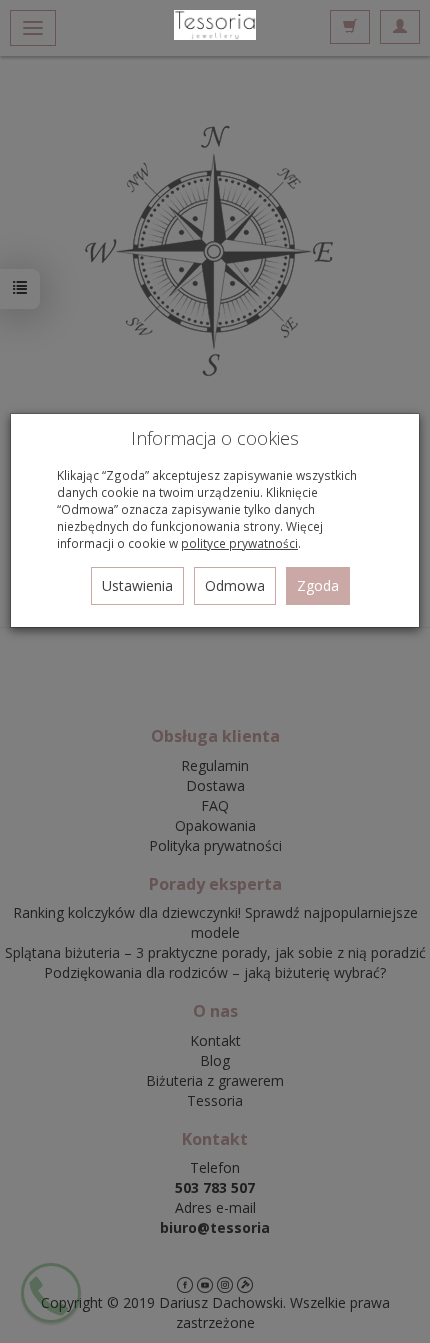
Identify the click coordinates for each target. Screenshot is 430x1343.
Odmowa (235, 585)
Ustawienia (137, 585)
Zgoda (318, 585)
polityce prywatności (239, 543)
